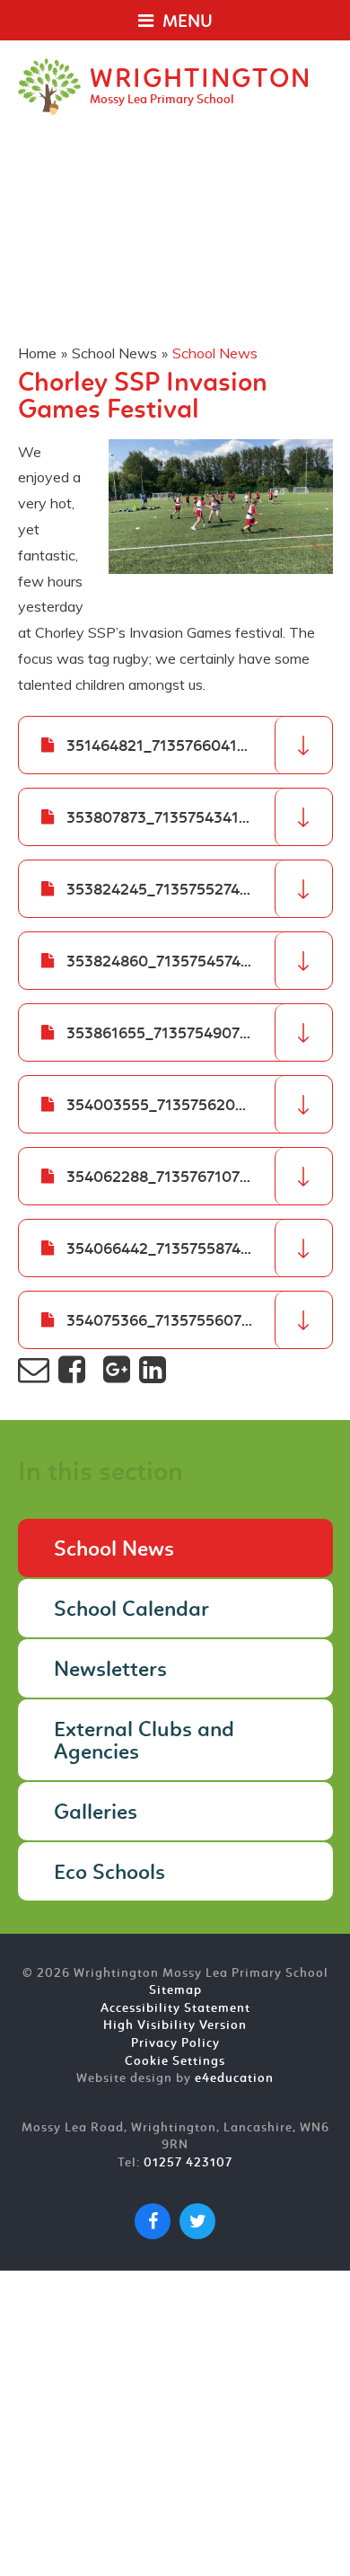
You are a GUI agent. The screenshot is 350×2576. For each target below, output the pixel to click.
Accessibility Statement (175, 2009)
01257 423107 (188, 2163)
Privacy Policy (175, 2044)
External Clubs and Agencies (144, 1742)
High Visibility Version (175, 2026)
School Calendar (131, 1610)
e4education (234, 2079)
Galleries (96, 1813)
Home (37, 353)
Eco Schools (109, 1874)
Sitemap (175, 1991)
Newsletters (110, 1671)
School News (114, 353)
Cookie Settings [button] (175, 2062)
